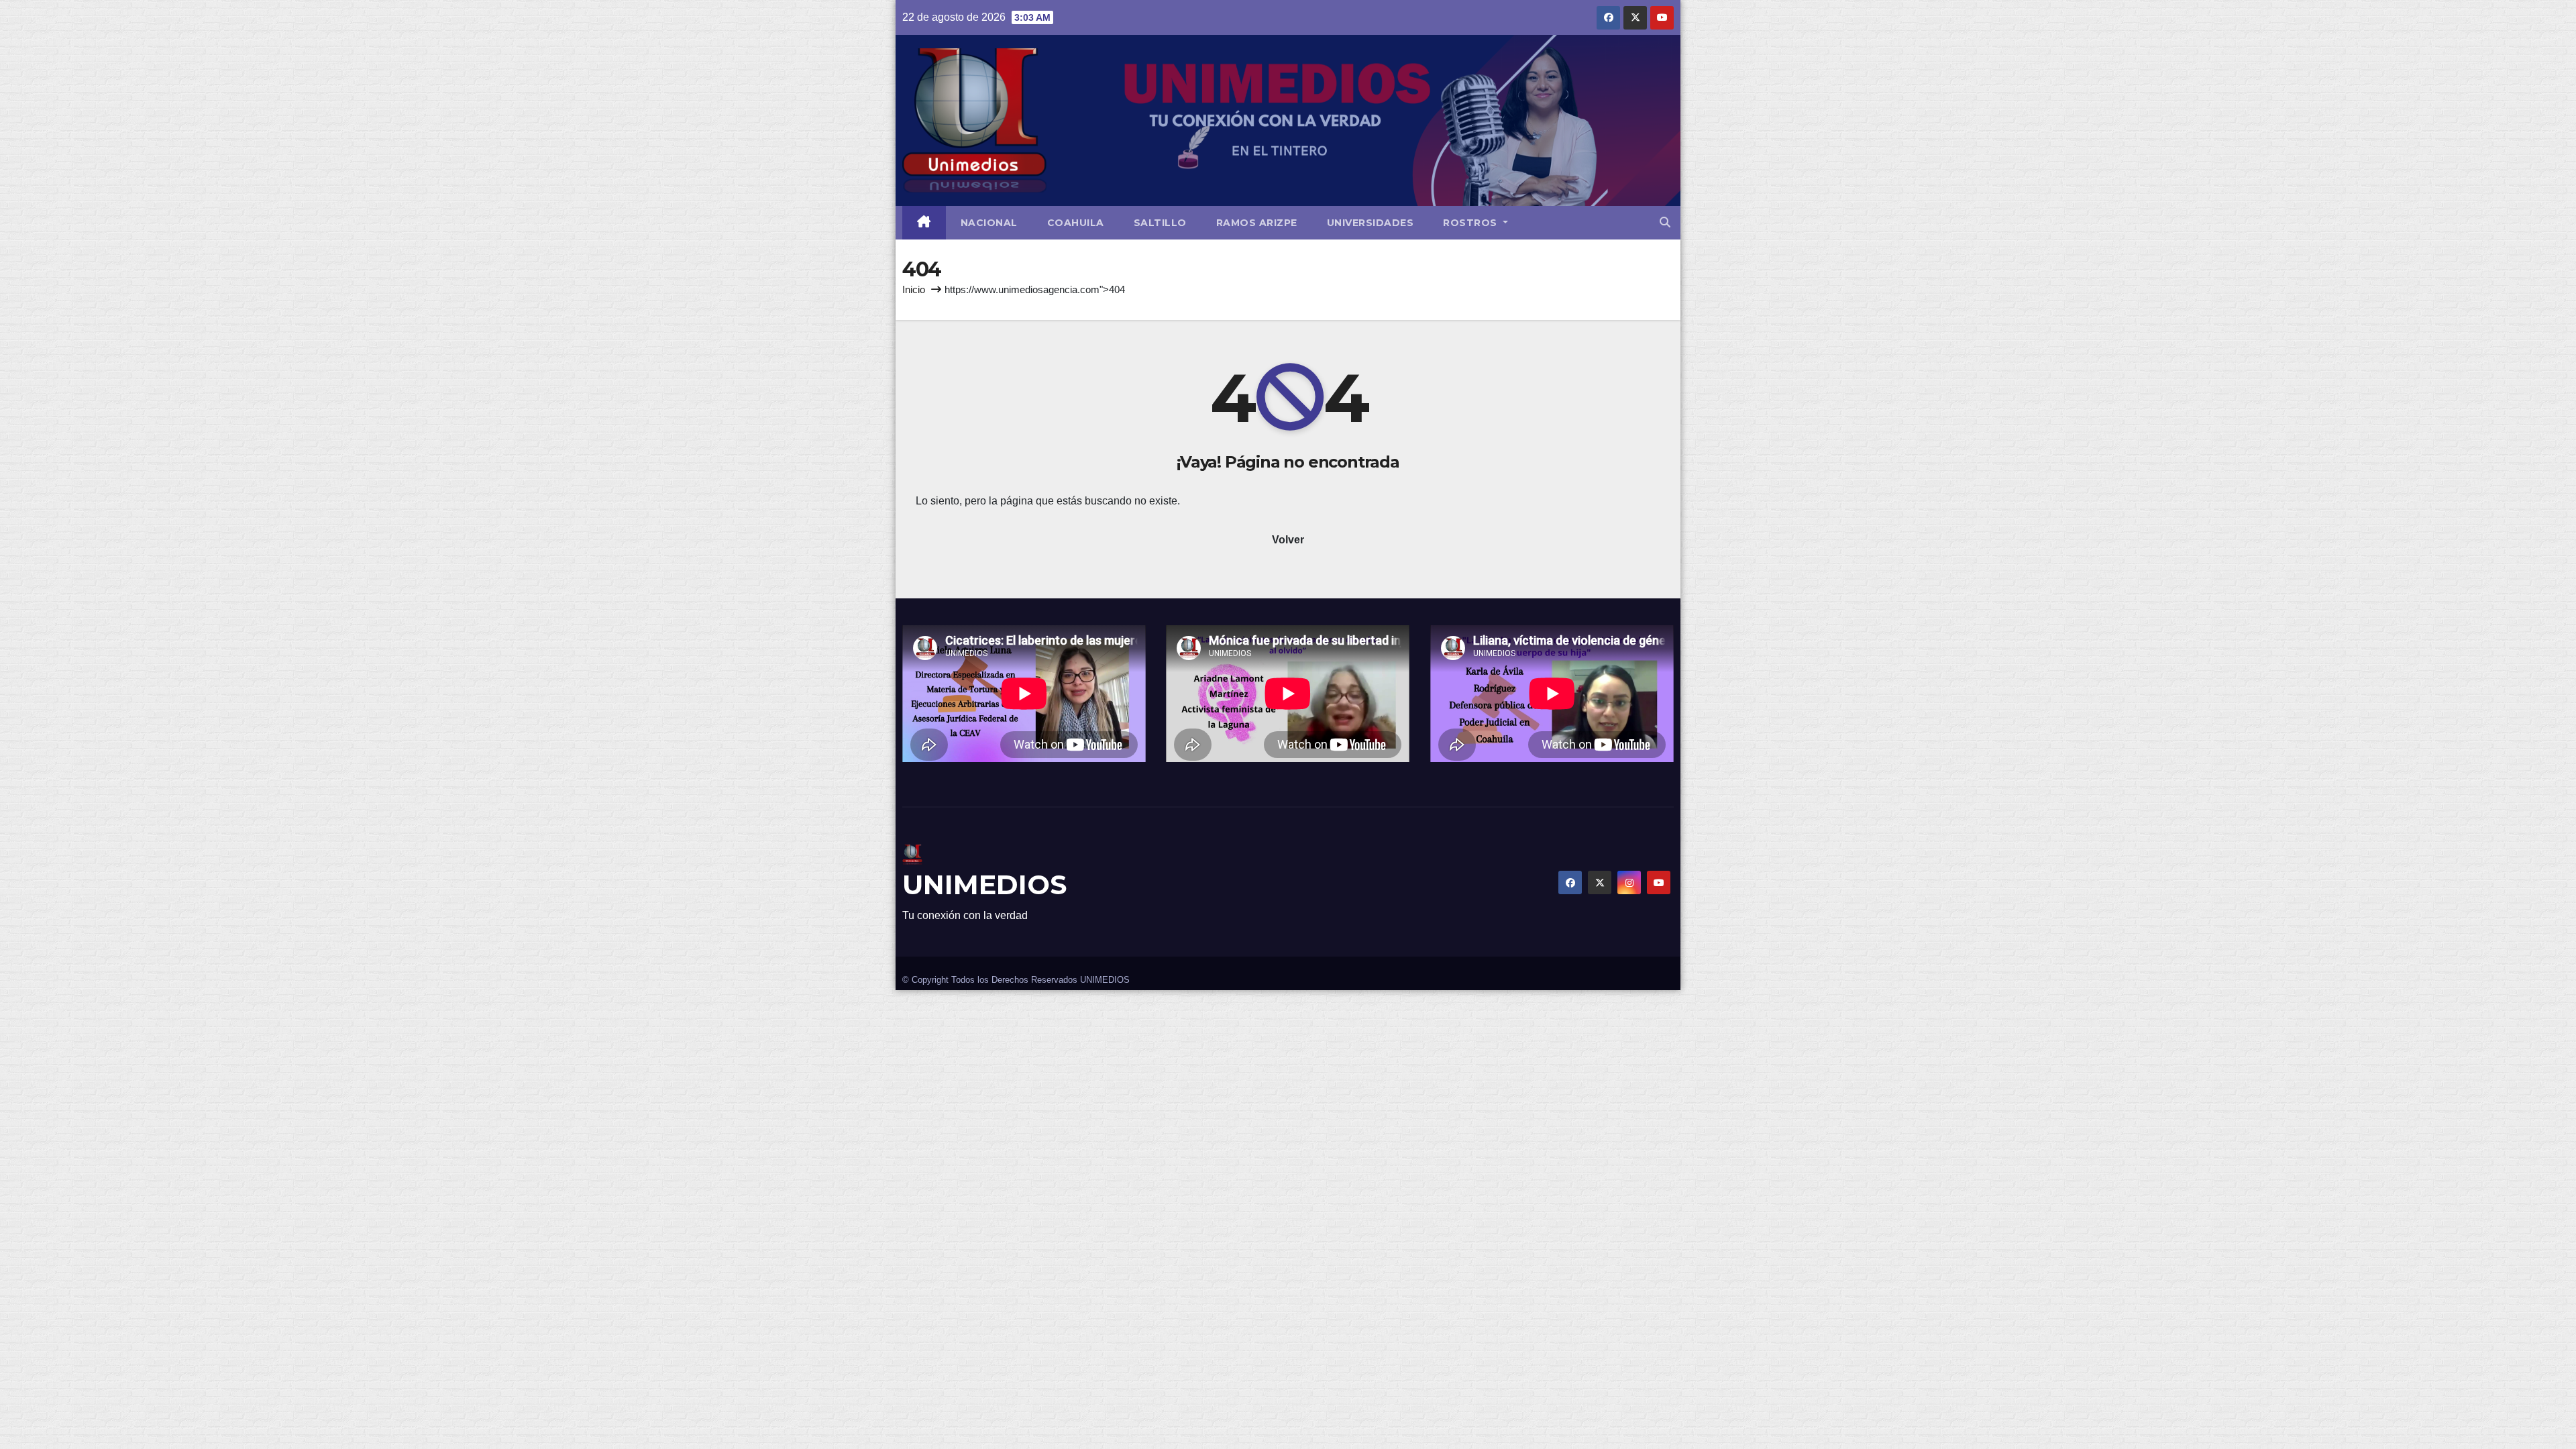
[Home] (924, 223)
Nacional (989, 223)
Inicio (914, 289)
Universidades (1371, 223)
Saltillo (1160, 223)
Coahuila (1076, 223)
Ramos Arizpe (1257, 223)
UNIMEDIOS (984, 884)
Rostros (1471, 223)
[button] (1665, 222)
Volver (1288, 540)
